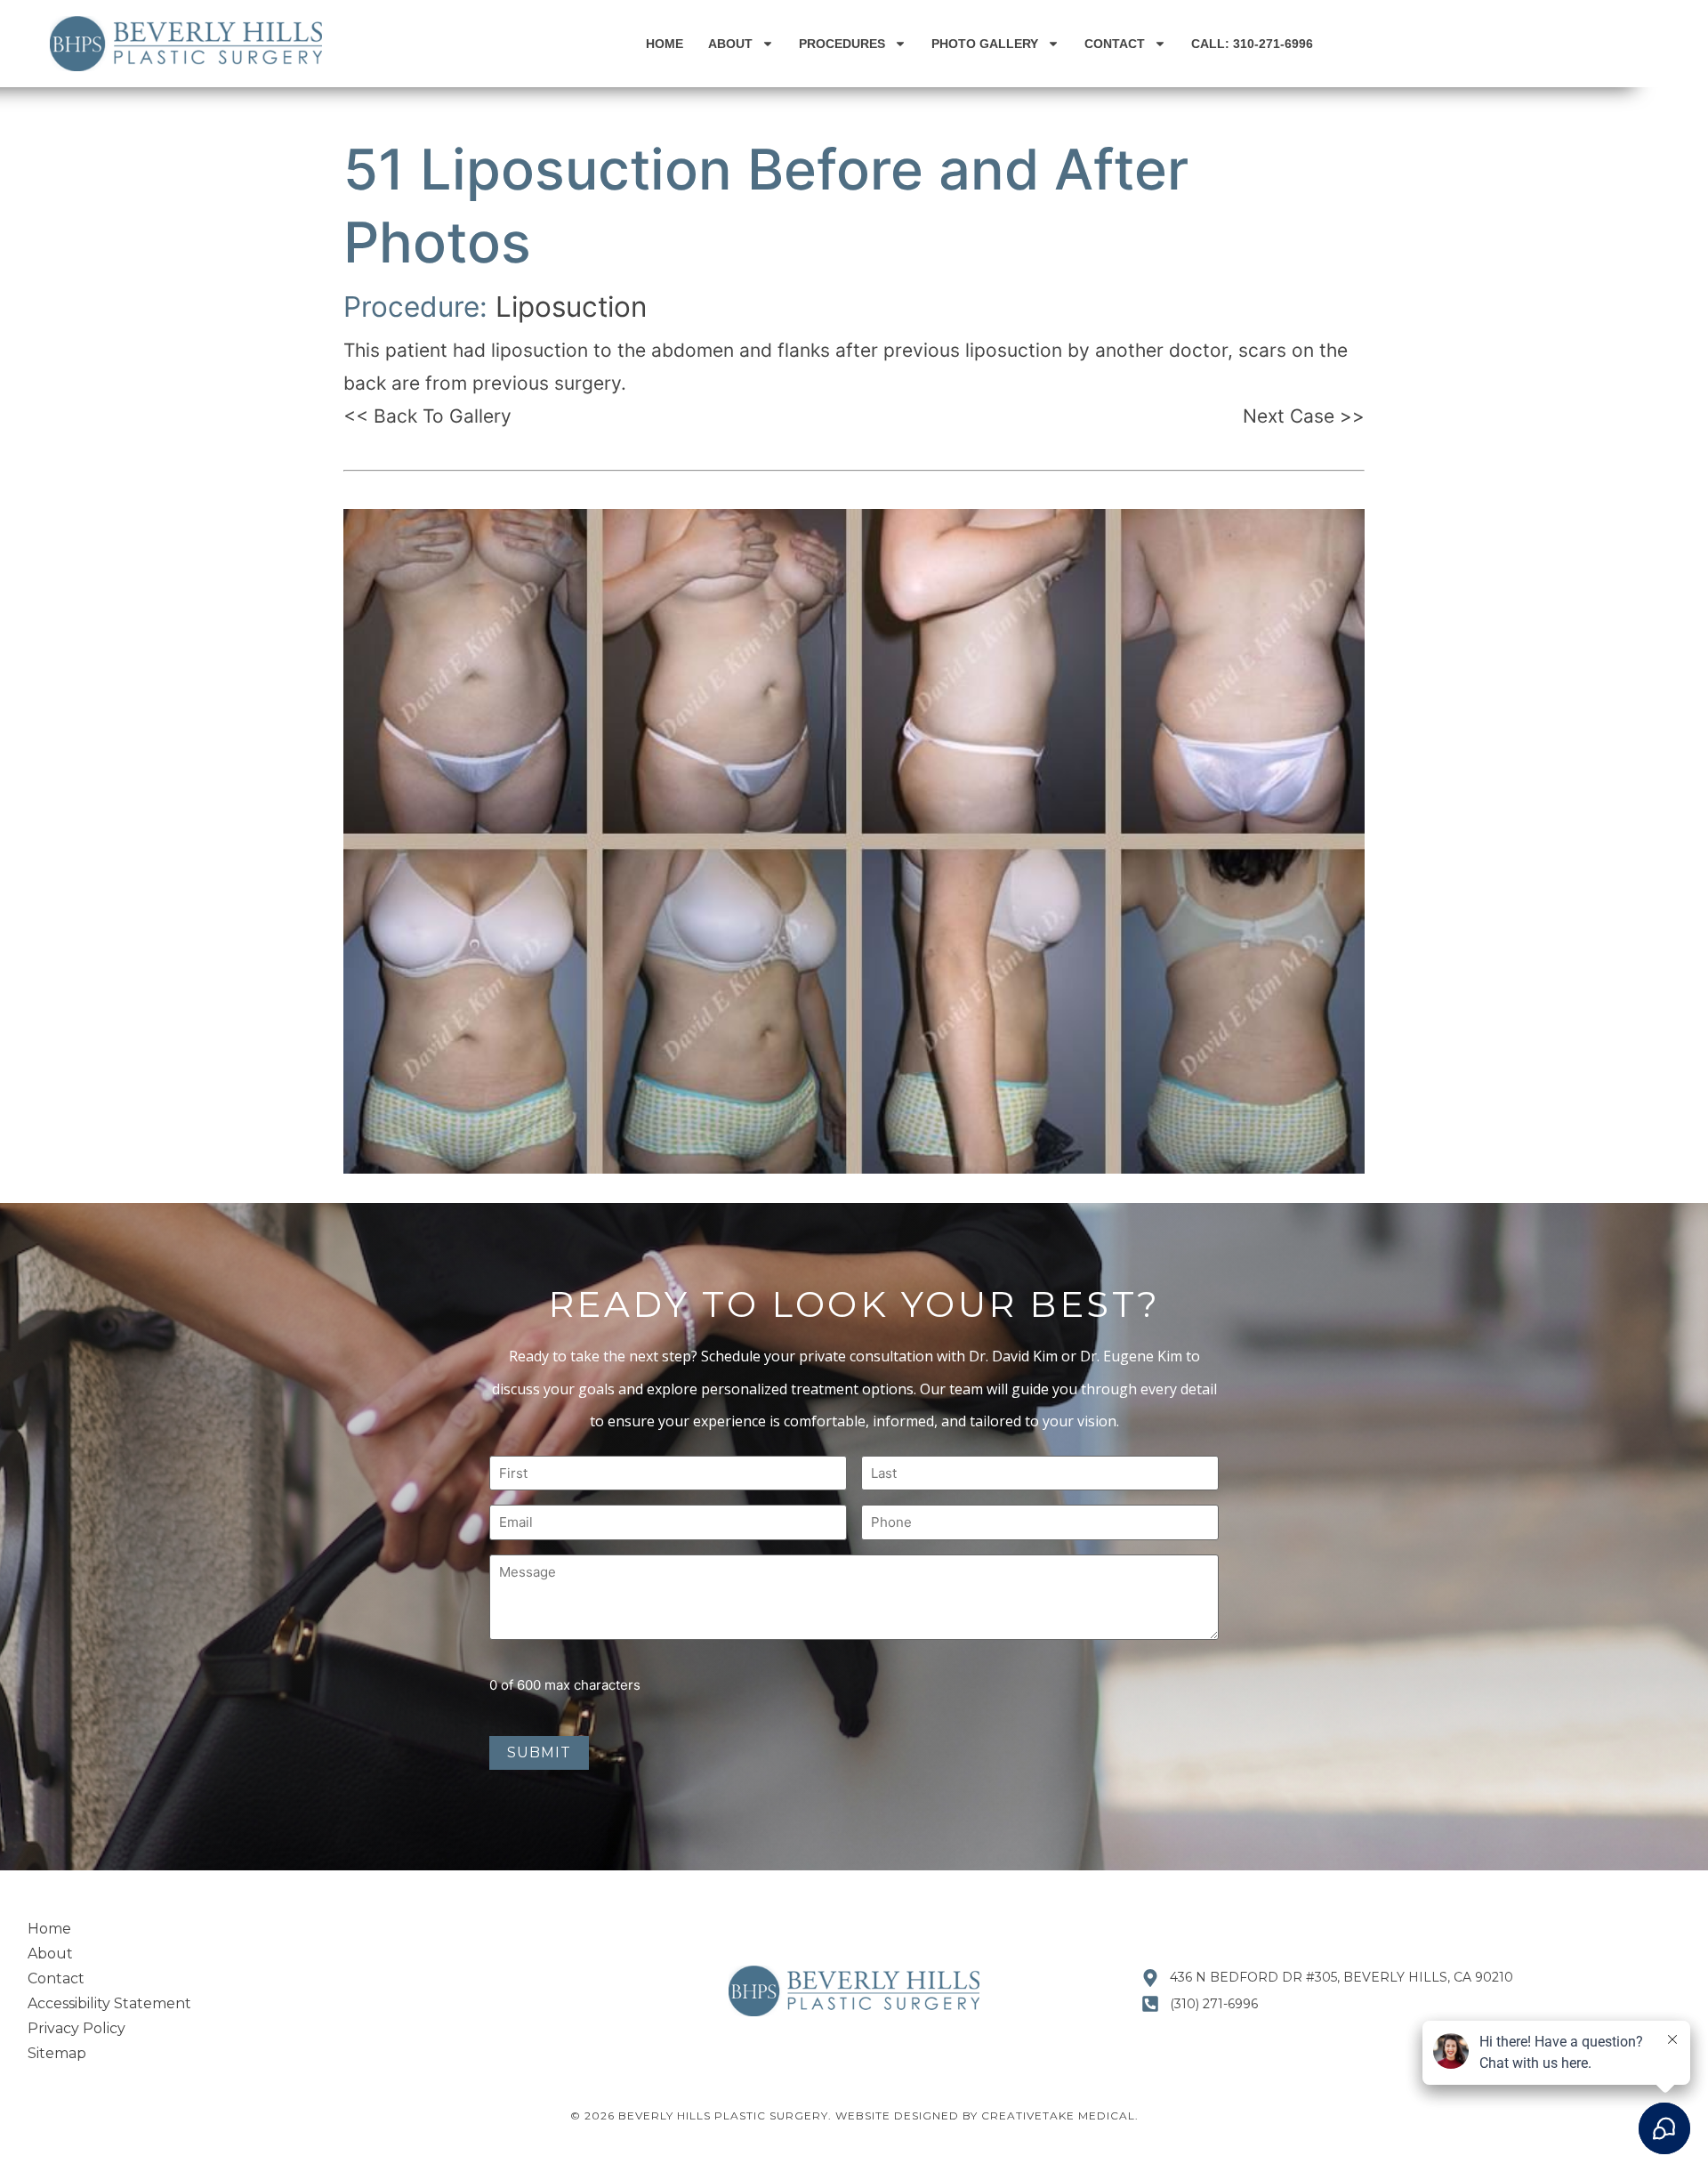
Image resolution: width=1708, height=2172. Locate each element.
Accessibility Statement (109, 2003)
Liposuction (571, 307)
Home (665, 44)
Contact (1115, 44)
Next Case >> (1304, 416)
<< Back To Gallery (427, 416)
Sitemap (57, 2053)
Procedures (842, 44)
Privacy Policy (77, 2028)
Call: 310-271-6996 (1252, 44)
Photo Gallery (985, 44)
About (730, 44)
